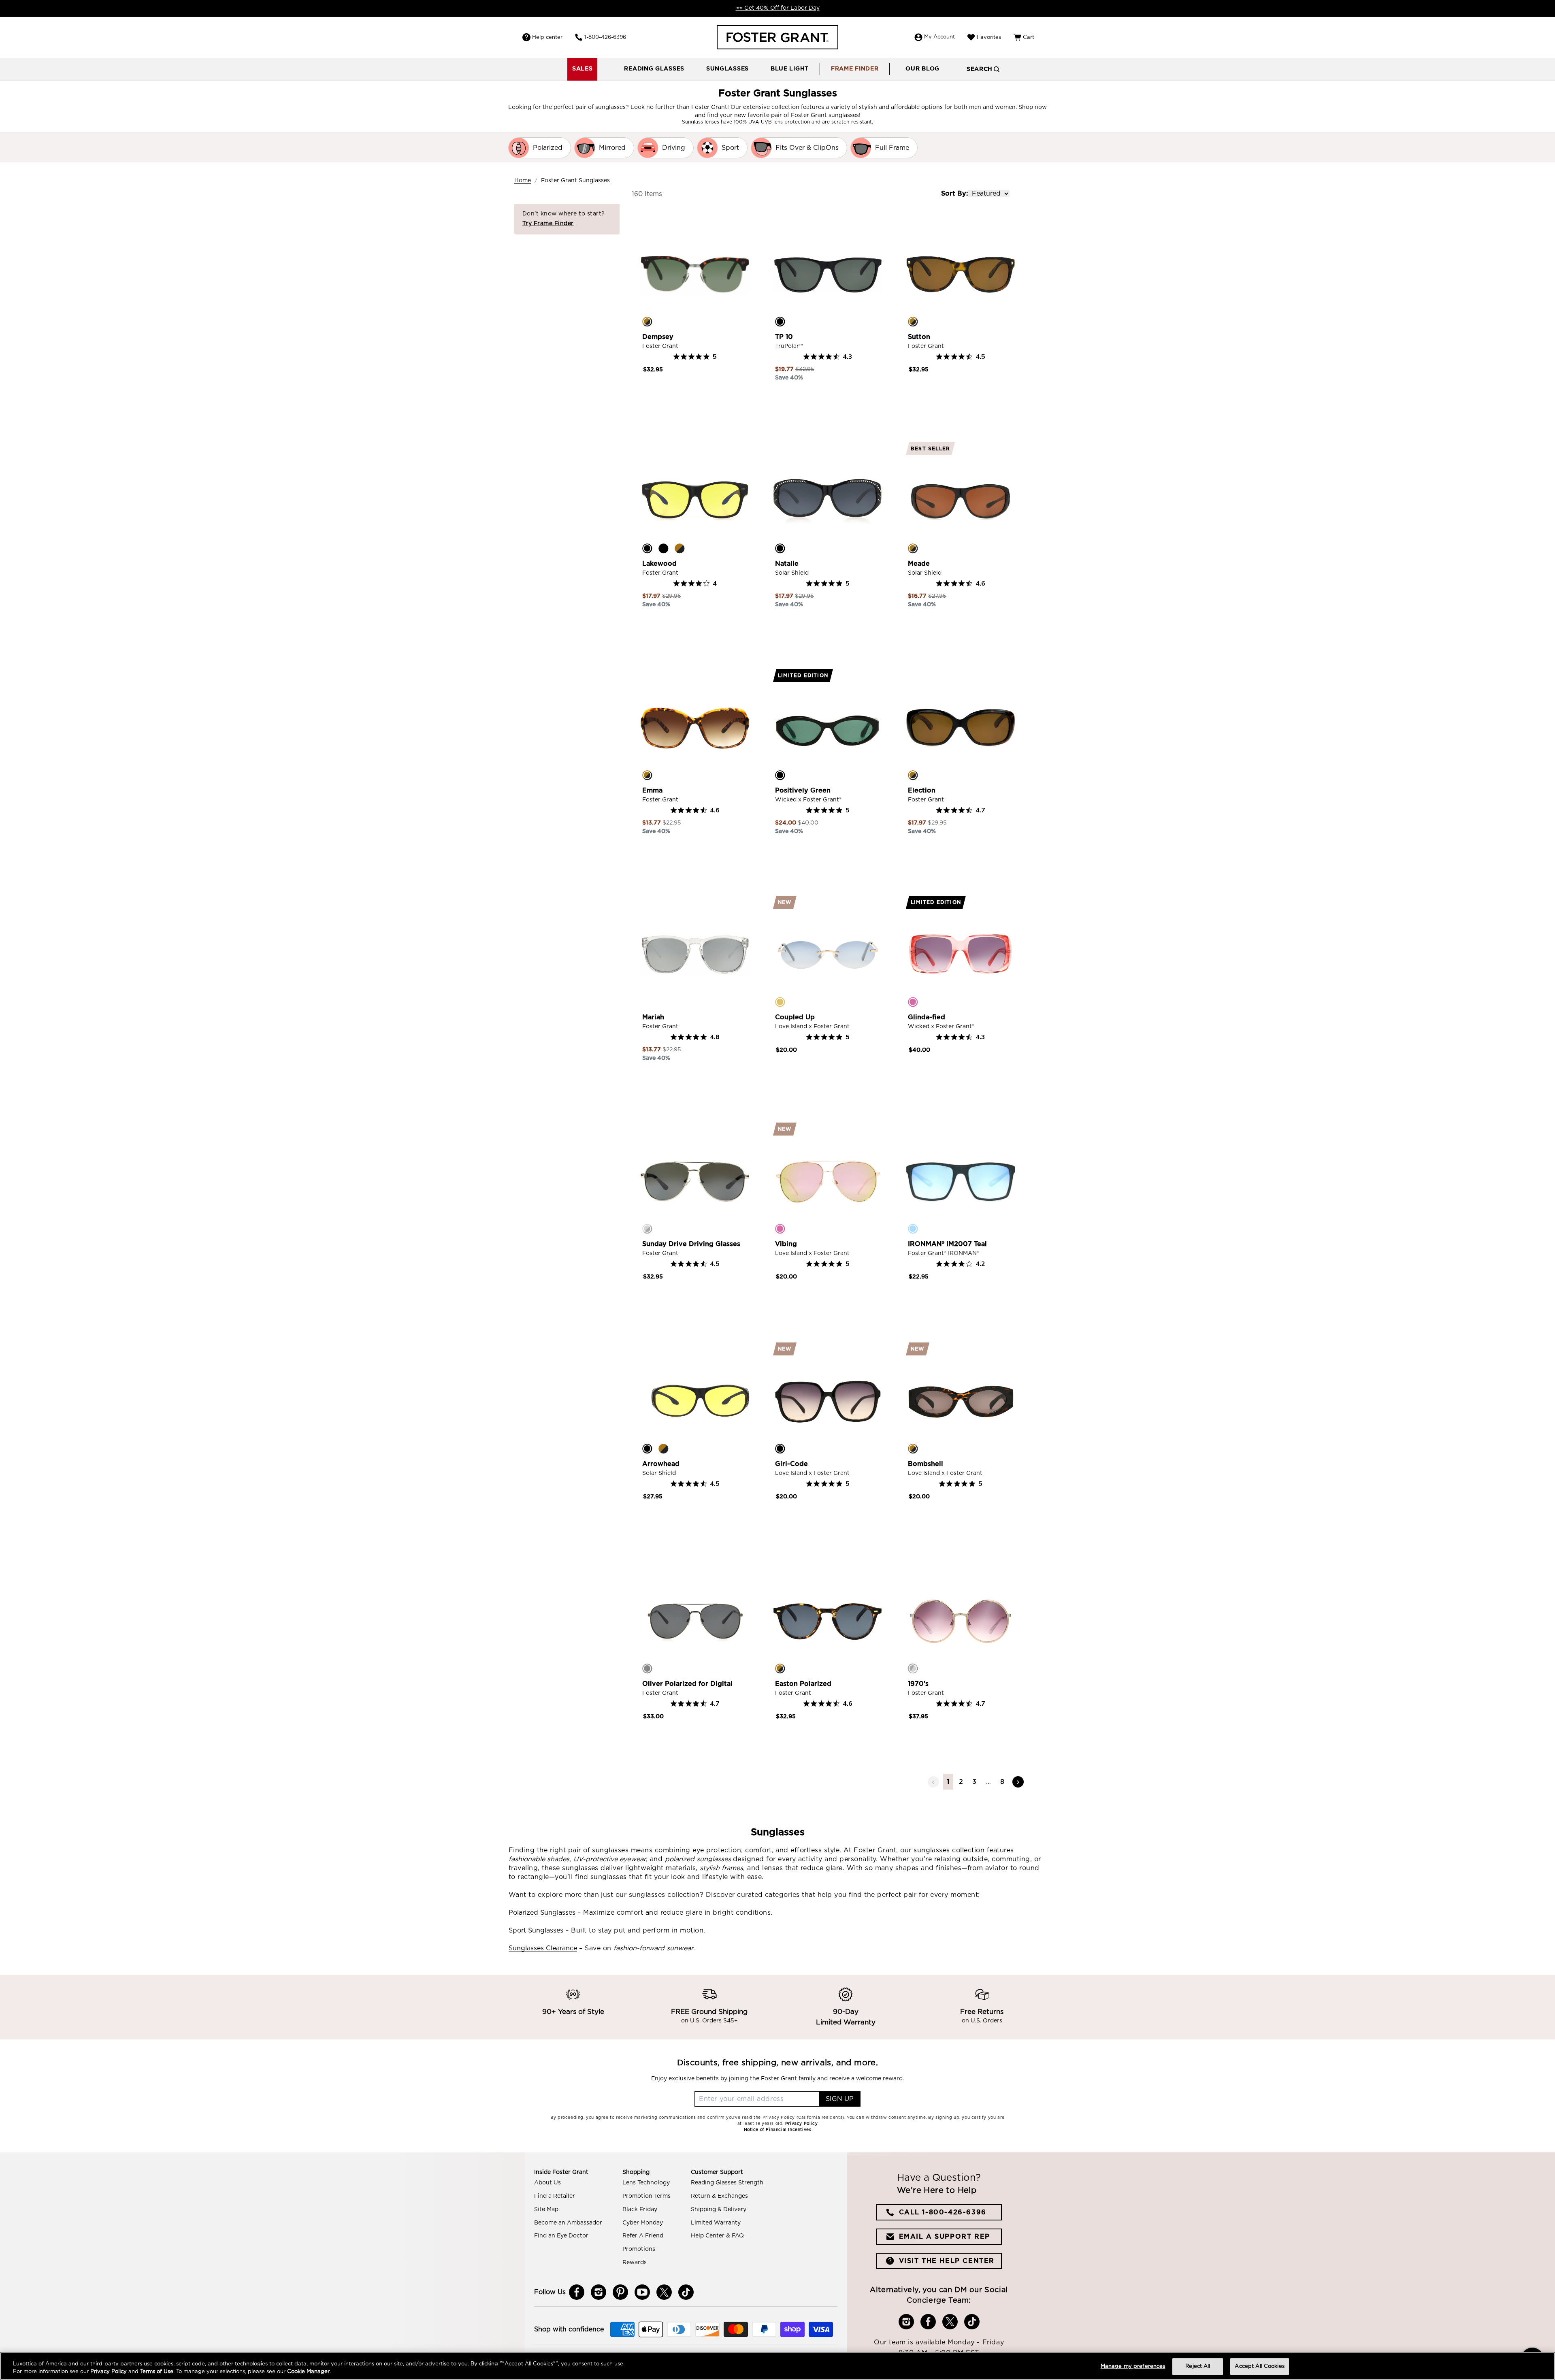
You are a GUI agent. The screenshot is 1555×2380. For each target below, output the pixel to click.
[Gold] (780, 1002)
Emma (652, 790)
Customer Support (717, 2172)
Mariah (653, 1017)
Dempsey (658, 337)
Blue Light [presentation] (790, 69)
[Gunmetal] (647, 1668)
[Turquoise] (913, 1229)
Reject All (1198, 2366)
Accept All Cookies (1259, 2366)
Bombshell (926, 1464)
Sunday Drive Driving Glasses (691, 1244)
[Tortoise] (647, 322)
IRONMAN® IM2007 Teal (947, 1244)
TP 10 (784, 337)
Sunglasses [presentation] (727, 69)
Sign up (840, 2099)
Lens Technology (646, 2183)
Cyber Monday (643, 2223)
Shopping (636, 2172)
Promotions (639, 2249)
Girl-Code (791, 1464)
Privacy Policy (109, 2372)
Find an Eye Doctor (561, 2236)
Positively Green (803, 790)
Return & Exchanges (719, 2196)
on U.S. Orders (982, 2021)
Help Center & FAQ (717, 2236)
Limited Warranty (716, 2223)
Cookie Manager (308, 2372)
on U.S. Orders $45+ (709, 2021)
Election (922, 790)
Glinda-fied (927, 1017)
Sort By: (954, 194)
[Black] (780, 322)
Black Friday (640, 2210)
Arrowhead (661, 1464)
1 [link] (948, 1782)
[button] (654, 69)
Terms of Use (157, 2372)
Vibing (786, 1244)
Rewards (635, 2263)
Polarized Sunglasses (542, 1913)
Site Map (546, 2210)
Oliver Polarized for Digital (687, 1684)
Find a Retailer (555, 2196)
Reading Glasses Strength (727, 2183)
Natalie (787, 564)
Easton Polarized (803, 1684)
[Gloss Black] (663, 548)
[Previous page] (933, 1782)
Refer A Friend (643, 2236)
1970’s (918, 1684)
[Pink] (913, 1002)
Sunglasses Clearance (543, 1948)
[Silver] (647, 1229)
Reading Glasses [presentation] (654, 69)
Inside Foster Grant (561, 2172)
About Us (547, 2183)
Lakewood (659, 564)
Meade (919, 564)
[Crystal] (647, 1002)
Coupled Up (795, 1017)
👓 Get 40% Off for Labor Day (778, 8)
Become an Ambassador (568, 2223)
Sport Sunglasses (536, 1930)
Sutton (919, 337)
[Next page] (1018, 1782)
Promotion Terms (646, 2196)
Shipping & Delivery (719, 2210)
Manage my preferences (1133, 2366)
